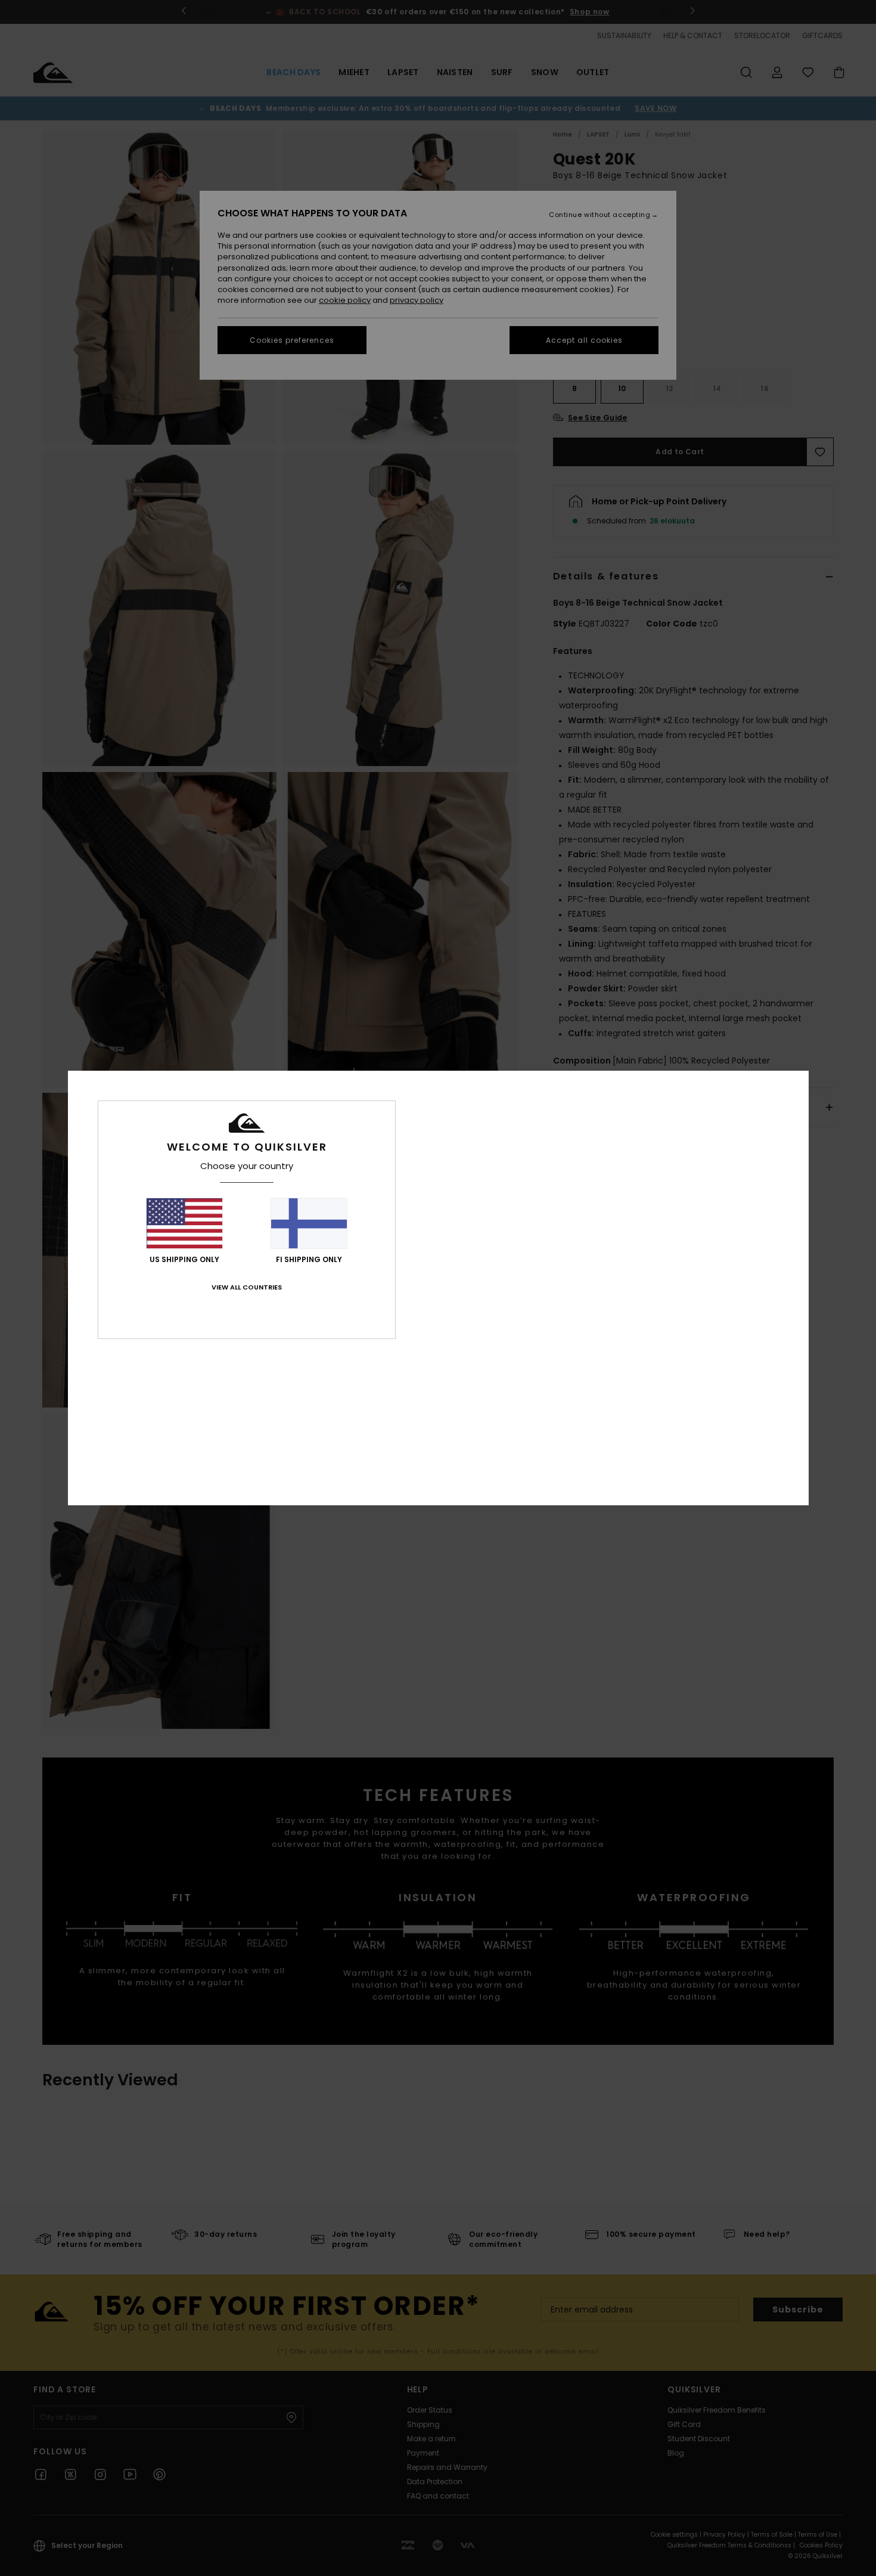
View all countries (247, 1287)
